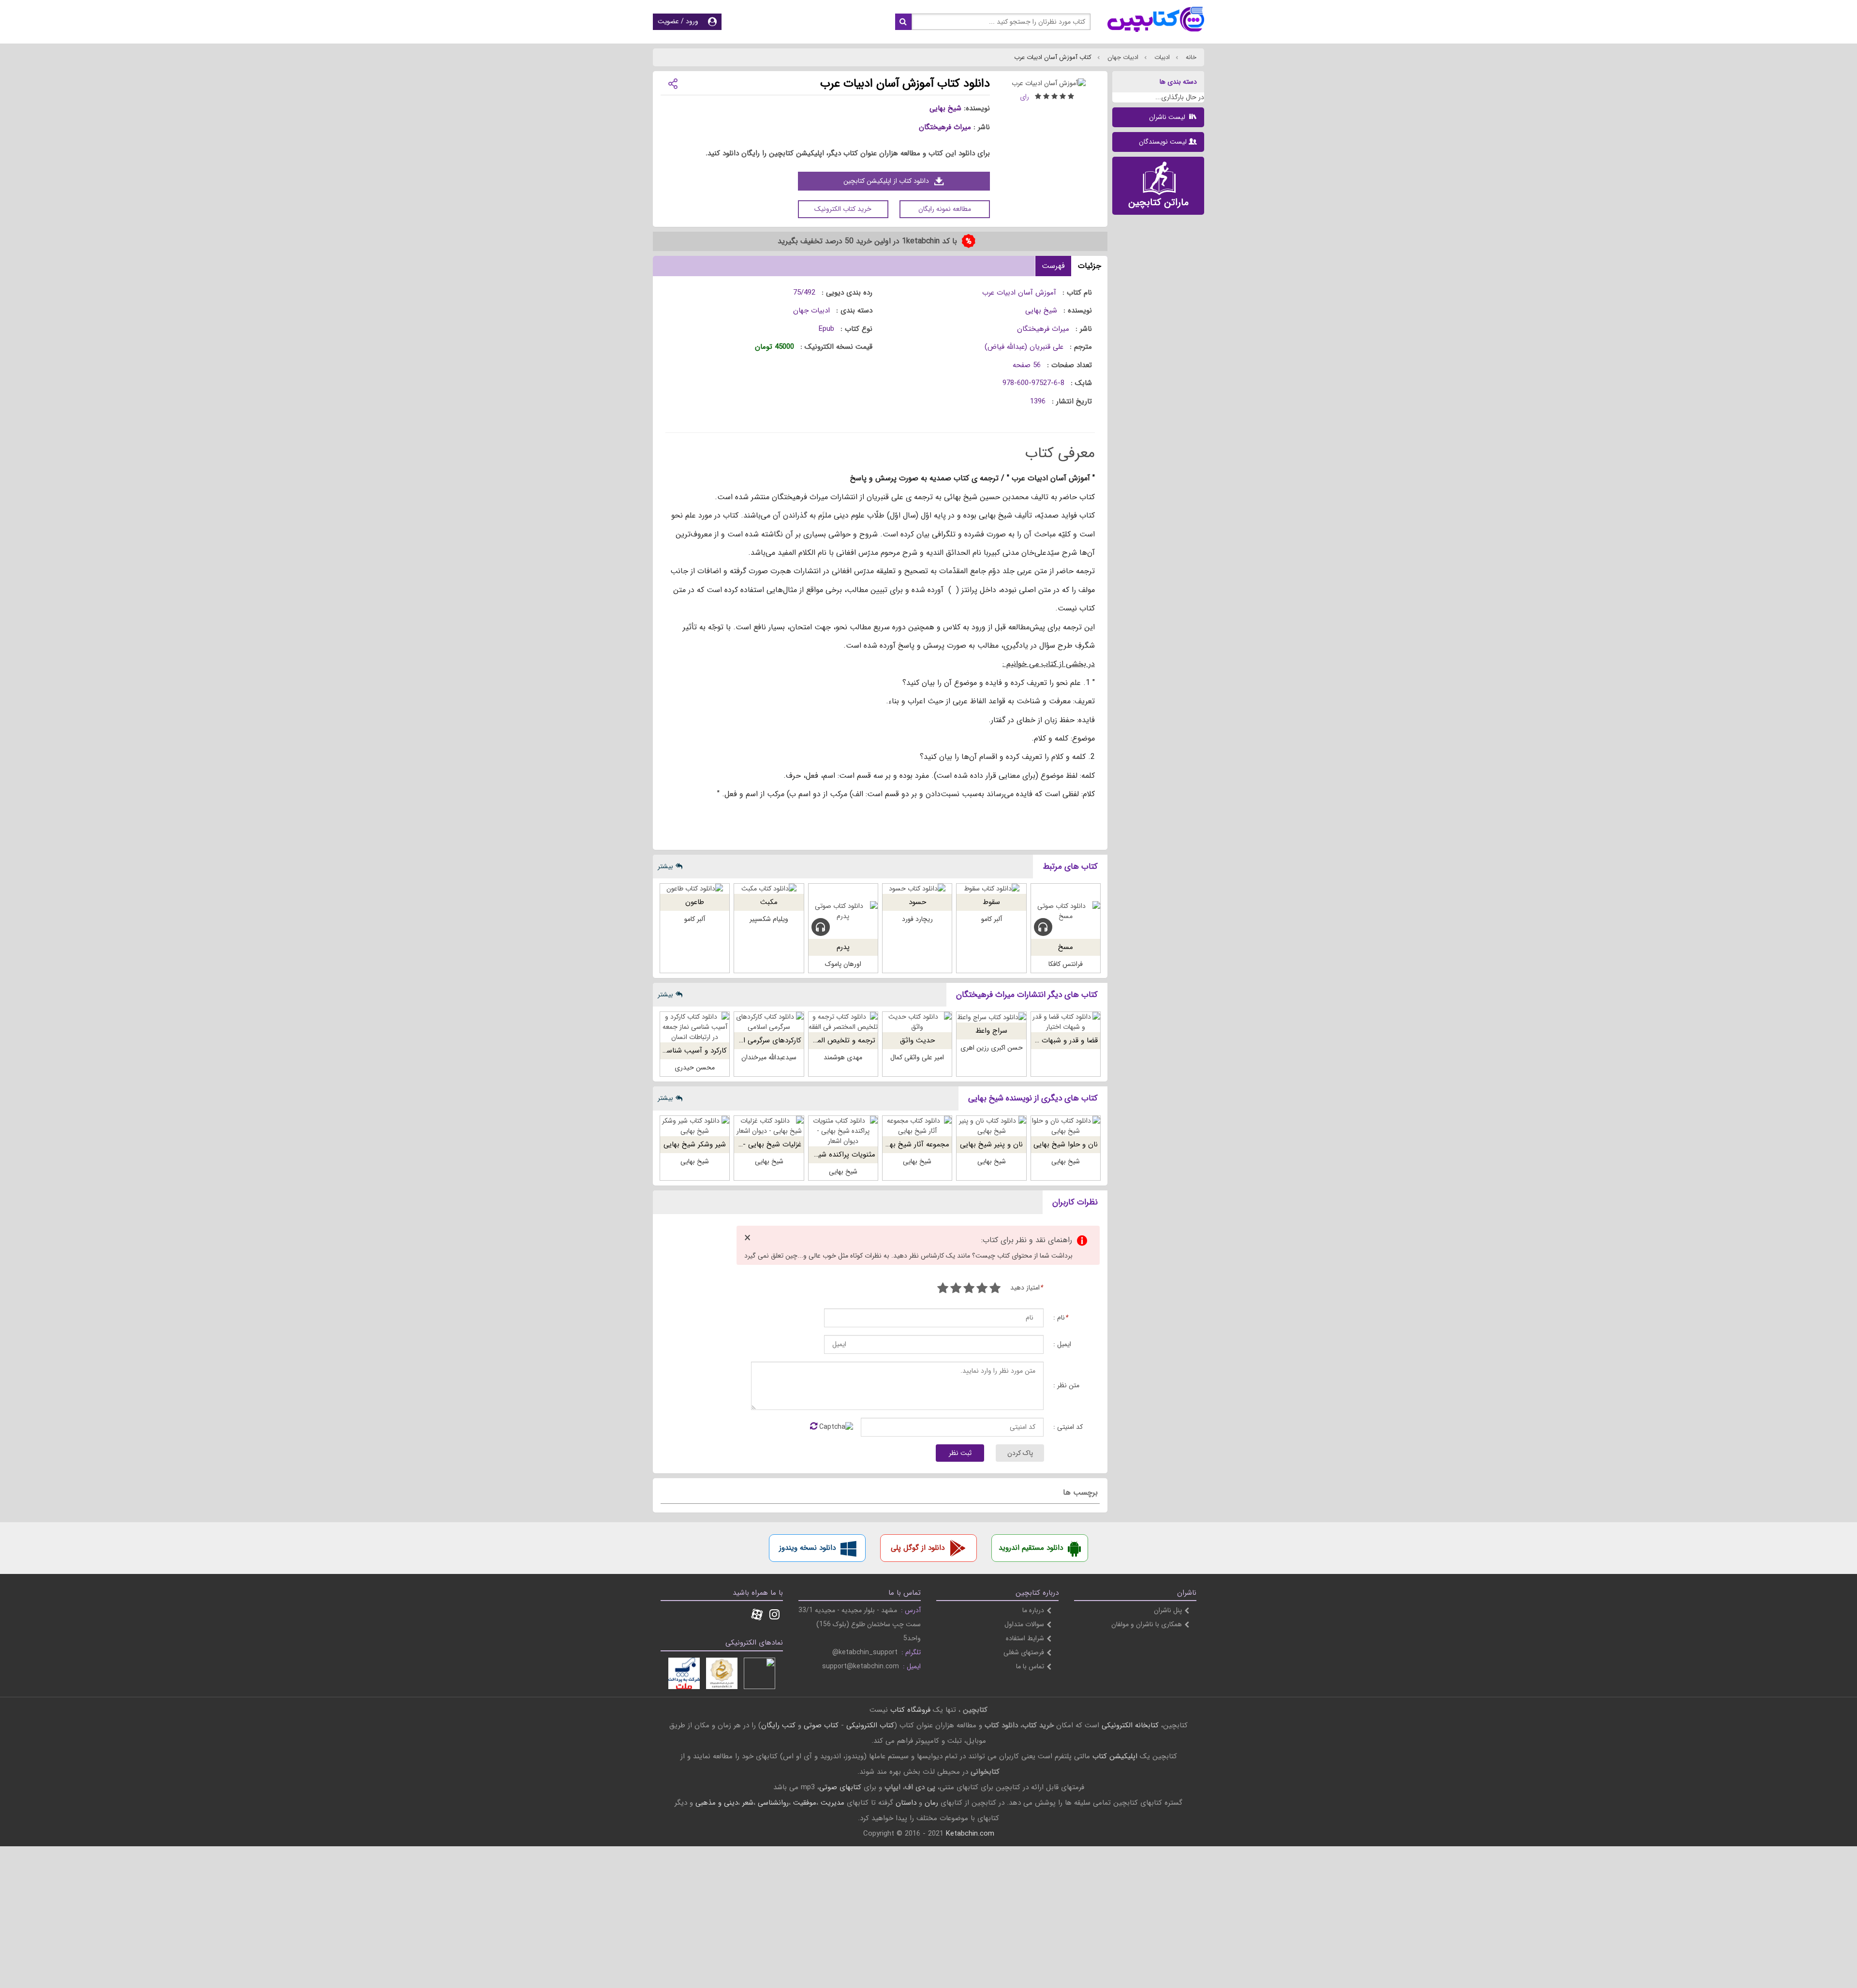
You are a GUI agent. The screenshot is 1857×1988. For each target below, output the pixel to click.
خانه (1190, 57)
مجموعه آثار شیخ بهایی (914, 1144)
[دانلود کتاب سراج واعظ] (991, 1017)
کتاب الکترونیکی (870, 1725)
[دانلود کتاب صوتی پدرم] (843, 911)
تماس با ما (1030, 1666)
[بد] (995, 1289)
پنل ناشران (1168, 1610)
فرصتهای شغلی (1024, 1652)
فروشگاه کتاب (910, 1710)
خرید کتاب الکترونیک (843, 209)
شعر (748, 1803)
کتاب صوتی (821, 1725)
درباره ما (1033, 1610)
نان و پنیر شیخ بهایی (991, 1144)
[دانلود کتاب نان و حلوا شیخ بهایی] (1066, 1126)
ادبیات (1161, 57)
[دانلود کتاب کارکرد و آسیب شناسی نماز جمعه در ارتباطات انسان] (695, 1027)
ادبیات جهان (1122, 57)
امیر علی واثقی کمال (917, 1057)
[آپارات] (757, 1616)
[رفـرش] (814, 1427)
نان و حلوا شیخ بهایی (1066, 1144)
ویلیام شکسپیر (769, 919)
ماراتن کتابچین (1158, 202)
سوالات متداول (1024, 1624)
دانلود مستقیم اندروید (1031, 1548)
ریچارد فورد (917, 919)
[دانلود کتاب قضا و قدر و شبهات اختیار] (1066, 1022)
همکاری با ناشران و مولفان (1147, 1624)
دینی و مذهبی (717, 1803)
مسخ (1066, 947)
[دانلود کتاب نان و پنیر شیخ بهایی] (991, 1126)
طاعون (695, 902)
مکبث (769, 902)
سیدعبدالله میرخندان (769, 1057)
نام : (1061, 1318)
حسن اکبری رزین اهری (992, 1048)
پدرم (843, 947)
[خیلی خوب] (956, 1289)
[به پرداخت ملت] (684, 1673)
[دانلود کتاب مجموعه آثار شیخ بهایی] (917, 1126)
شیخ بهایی (945, 108)
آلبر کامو (992, 919)
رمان (931, 1803)
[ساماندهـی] (722, 1673)
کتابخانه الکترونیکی (1129, 1725)
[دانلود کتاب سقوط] (991, 889)
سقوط (991, 902)
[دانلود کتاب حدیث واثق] (917, 1022)
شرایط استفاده (1025, 1638)
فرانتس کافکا (1066, 964)
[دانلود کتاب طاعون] (695, 889)
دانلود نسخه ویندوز (807, 1548)
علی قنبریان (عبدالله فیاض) (1024, 347)
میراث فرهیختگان (945, 127)
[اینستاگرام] (774, 1616)
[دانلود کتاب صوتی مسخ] (1066, 911)
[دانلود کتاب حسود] (917, 889)
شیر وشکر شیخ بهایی (695, 1144)
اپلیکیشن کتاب (1115, 1756)
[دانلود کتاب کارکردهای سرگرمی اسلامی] (769, 1022)
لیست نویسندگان (1163, 142)
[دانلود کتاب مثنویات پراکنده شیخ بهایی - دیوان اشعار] (843, 1131)
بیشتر (665, 866)
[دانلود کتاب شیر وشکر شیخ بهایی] (695, 1126)
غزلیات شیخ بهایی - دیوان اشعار (754, 1144)
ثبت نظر (960, 1453)
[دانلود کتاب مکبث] (769, 889)
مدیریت (833, 1803)
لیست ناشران (1168, 117)
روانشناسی (773, 1803)
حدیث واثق (917, 1040)
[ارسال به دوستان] (673, 83)
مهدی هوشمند (843, 1057)
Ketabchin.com (970, 1834)
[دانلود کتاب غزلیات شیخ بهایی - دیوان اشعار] (769, 1126)
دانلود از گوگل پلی (918, 1548)
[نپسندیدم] (982, 1289)
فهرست (1053, 266)
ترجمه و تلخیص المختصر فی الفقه (825, 1040)
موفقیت (805, 1803)
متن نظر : (1066, 1386)
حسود (917, 902)
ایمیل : (1062, 1344)
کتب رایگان (778, 1725)
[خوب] (969, 1289)
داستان (906, 1803)
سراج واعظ (991, 1031)
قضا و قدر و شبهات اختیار (1060, 1040)
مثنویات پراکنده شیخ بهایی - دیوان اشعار (814, 1155)
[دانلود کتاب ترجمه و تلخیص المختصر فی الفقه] (843, 1022)
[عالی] (943, 1289)
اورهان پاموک (843, 964)
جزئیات (1090, 266)
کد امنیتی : (1068, 1427)
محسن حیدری (695, 1068)
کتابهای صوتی (840, 1787)
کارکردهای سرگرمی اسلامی (763, 1040)
